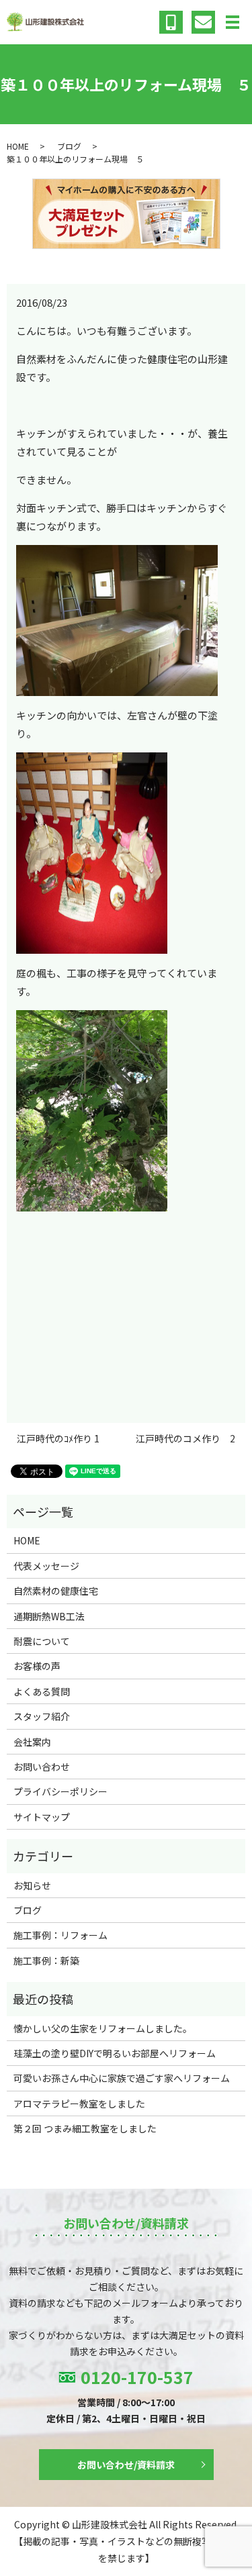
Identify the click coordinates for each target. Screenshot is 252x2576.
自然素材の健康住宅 (56, 1591)
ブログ (69, 146)
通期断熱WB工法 (49, 1616)
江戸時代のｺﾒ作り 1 (58, 1439)
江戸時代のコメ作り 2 (185, 1439)
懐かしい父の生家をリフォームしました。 (103, 2028)
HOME (18, 146)
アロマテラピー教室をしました (79, 2103)
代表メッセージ (46, 1566)
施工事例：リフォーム (60, 1935)
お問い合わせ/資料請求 (126, 2465)
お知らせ (32, 1885)
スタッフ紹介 (42, 1716)
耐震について (42, 1641)
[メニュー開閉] (233, 22)
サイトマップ (42, 1817)
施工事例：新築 (46, 1961)
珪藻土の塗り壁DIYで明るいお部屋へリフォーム (115, 2053)
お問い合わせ (42, 1767)
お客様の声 (37, 1666)
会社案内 (32, 1742)
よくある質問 (42, 1691)
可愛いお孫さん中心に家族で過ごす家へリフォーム (122, 2078)
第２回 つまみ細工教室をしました (85, 2128)
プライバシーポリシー (60, 1791)
